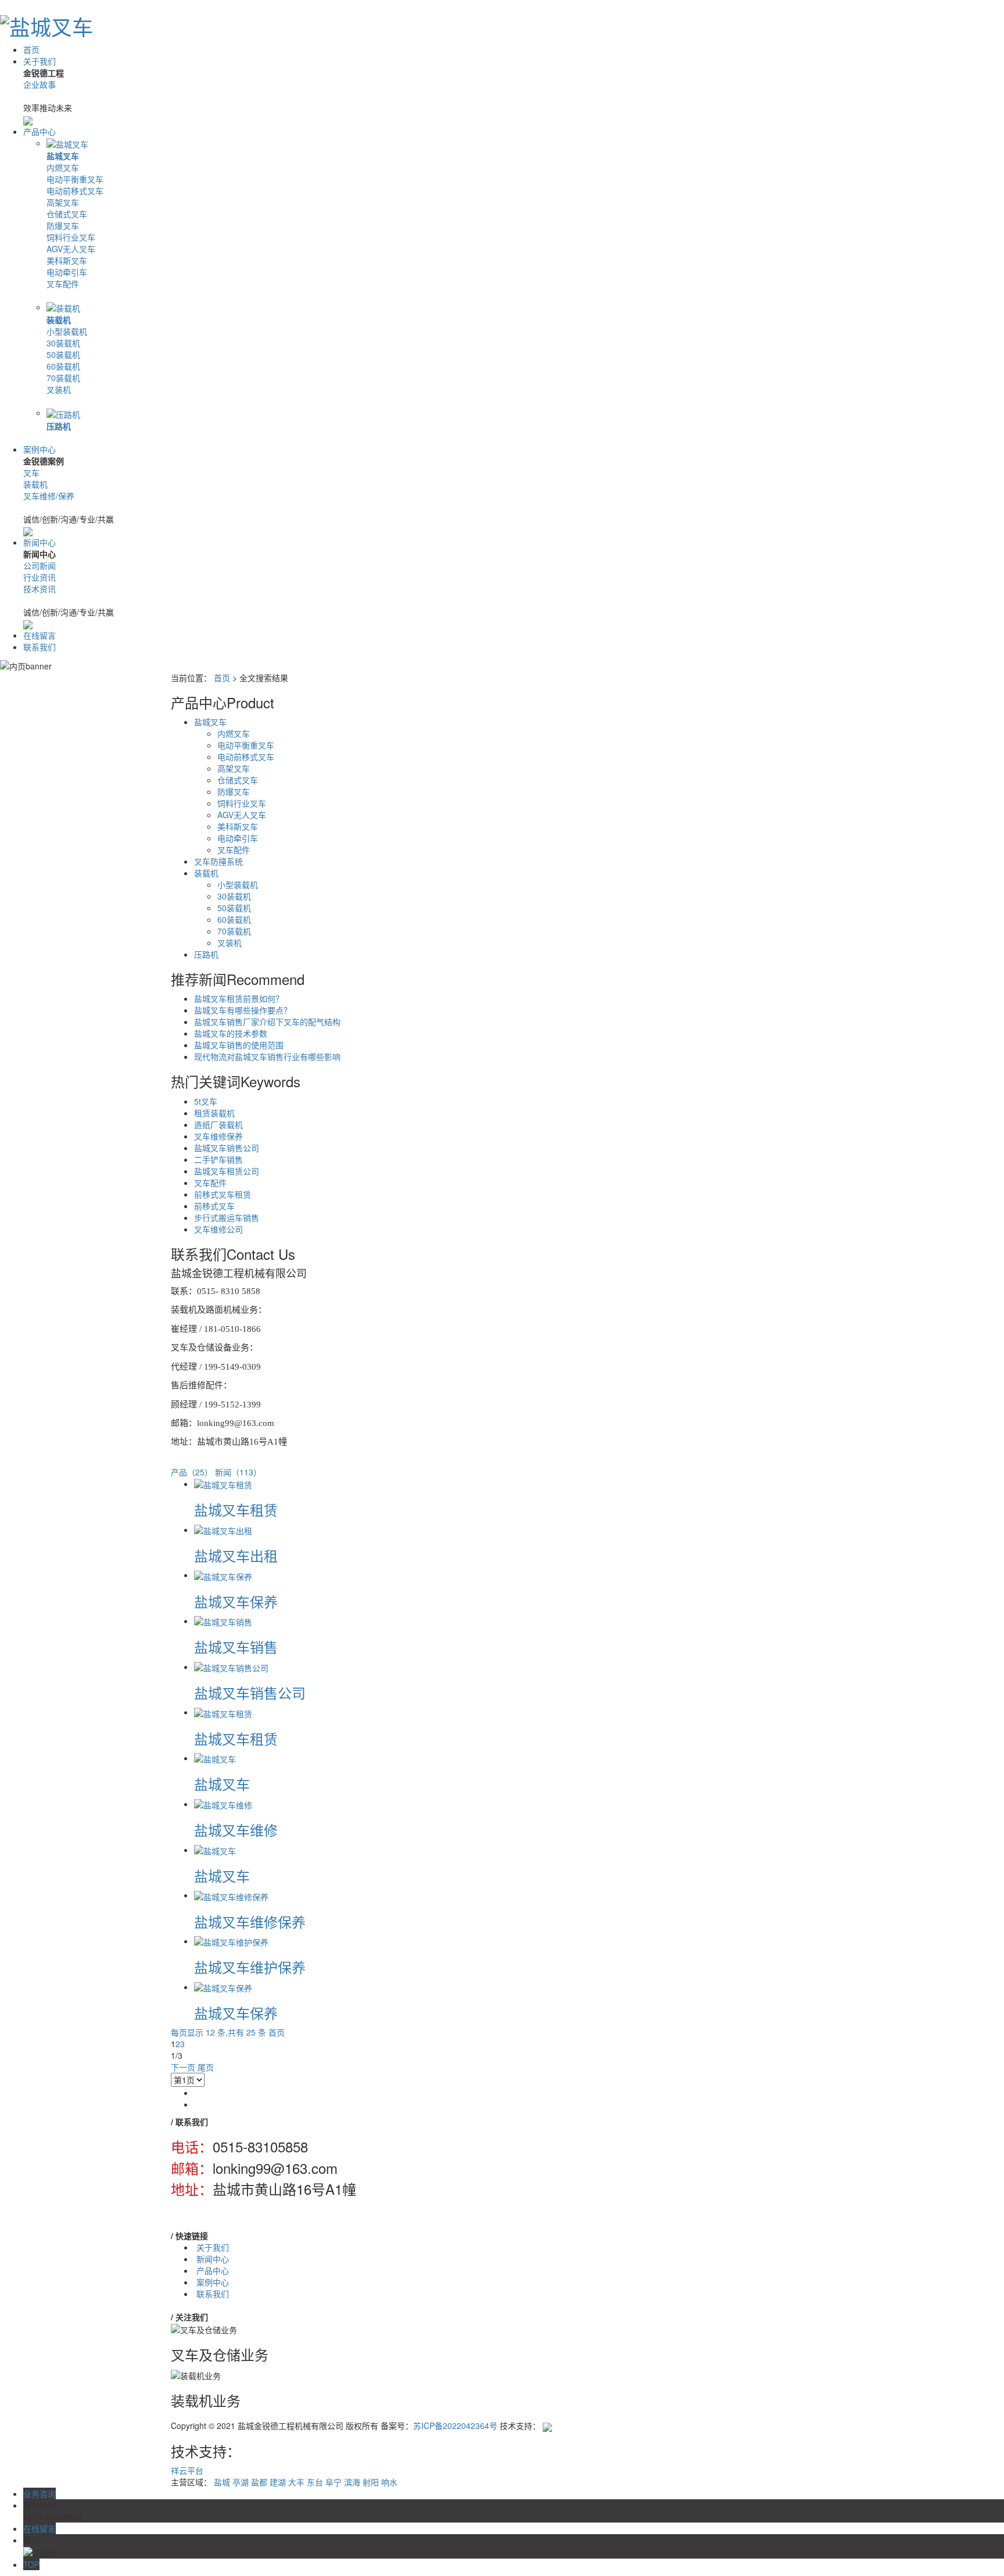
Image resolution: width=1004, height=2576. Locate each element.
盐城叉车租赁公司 (227, 1171)
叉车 (31, 472)
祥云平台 (187, 2470)
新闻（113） (238, 1472)
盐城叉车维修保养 (250, 1921)
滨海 (352, 2482)
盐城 (222, 2482)
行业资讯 (40, 577)
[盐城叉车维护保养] (231, 1941)
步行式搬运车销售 (227, 1217)
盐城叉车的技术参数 (231, 1033)
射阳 (371, 2482)
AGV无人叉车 (71, 249)
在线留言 (40, 635)
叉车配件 (63, 284)
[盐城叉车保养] (223, 1575)
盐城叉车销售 (236, 1647)
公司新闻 (40, 565)
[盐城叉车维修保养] (231, 1895)
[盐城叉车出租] (223, 1529)
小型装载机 (67, 331)
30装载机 (63, 343)
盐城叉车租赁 (236, 1509)
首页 (31, 49)
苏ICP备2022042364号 (455, 2425)
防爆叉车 (63, 225)
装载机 (59, 320)
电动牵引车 (67, 272)
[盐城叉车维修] (223, 1804)
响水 (389, 2482)
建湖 (278, 2482)
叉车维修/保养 (49, 496)
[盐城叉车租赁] (223, 1484)
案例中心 (40, 449)
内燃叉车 (63, 167)
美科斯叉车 (67, 260)
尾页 (206, 2067)
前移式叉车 (214, 1206)
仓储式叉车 (67, 214)
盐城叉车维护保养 (250, 1967)
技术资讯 (40, 589)
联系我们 (40, 647)
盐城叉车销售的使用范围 (239, 1045)
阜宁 (334, 2482)
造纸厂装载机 (218, 1124)
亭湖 (241, 2482)
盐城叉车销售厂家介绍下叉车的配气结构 (267, 1022)
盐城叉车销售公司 (227, 1148)
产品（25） (192, 1472)
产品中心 (40, 131)
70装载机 (63, 378)
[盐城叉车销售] (223, 1621)
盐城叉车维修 (236, 1830)
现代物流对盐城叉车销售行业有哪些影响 (267, 1056)
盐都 (259, 2482)
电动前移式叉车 (75, 191)
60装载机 (63, 366)
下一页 (183, 2067)
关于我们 (40, 61)
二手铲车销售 (218, 1159)
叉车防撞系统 (218, 861)
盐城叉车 (63, 156)
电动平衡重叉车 (75, 179)
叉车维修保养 (218, 1136)
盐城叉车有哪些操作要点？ (243, 1010)
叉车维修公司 (218, 1229)
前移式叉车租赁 (223, 1194)
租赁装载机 (214, 1113)
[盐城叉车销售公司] (231, 1667)
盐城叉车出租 (236, 1555)
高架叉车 (63, 202)
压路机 (59, 426)
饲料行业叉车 (71, 237)
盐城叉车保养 (236, 1601)
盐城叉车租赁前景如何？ (239, 998)
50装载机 (63, 354)
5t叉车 (206, 1101)
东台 (315, 2482)
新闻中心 (40, 542)
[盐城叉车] (215, 1758)
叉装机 (59, 389)
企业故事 (40, 84)
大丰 (296, 2482)
